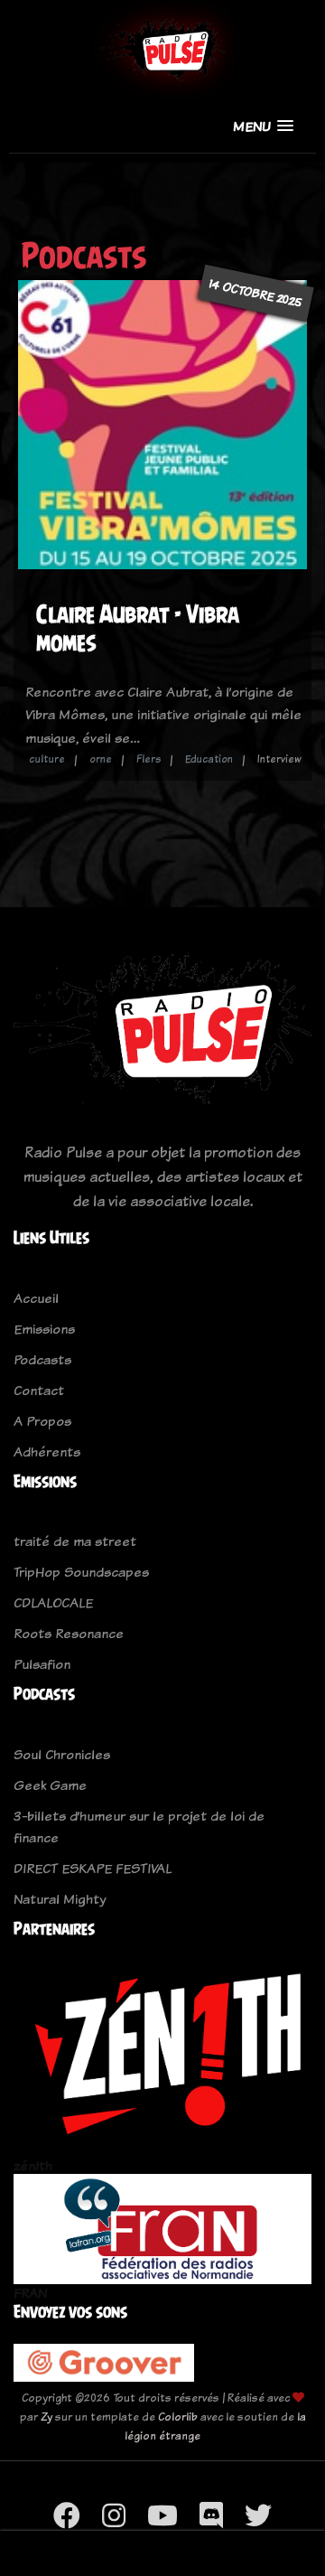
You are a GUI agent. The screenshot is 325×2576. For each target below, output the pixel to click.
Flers (149, 759)
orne (101, 759)
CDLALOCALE (53, 1602)
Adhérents (47, 1452)
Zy (46, 2417)
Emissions (44, 1329)
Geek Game (50, 1785)
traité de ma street (75, 1541)
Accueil (36, 1298)
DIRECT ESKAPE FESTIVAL (93, 1868)
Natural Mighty (60, 1899)
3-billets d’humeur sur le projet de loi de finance (139, 1827)
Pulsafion (42, 1664)
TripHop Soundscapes (81, 1572)
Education (209, 759)
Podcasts (42, 1359)
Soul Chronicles (62, 1754)
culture (47, 759)
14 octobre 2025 (255, 292)
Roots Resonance (69, 1633)
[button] (263, 126)
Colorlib (178, 2417)
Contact (39, 1390)
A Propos (42, 1421)
